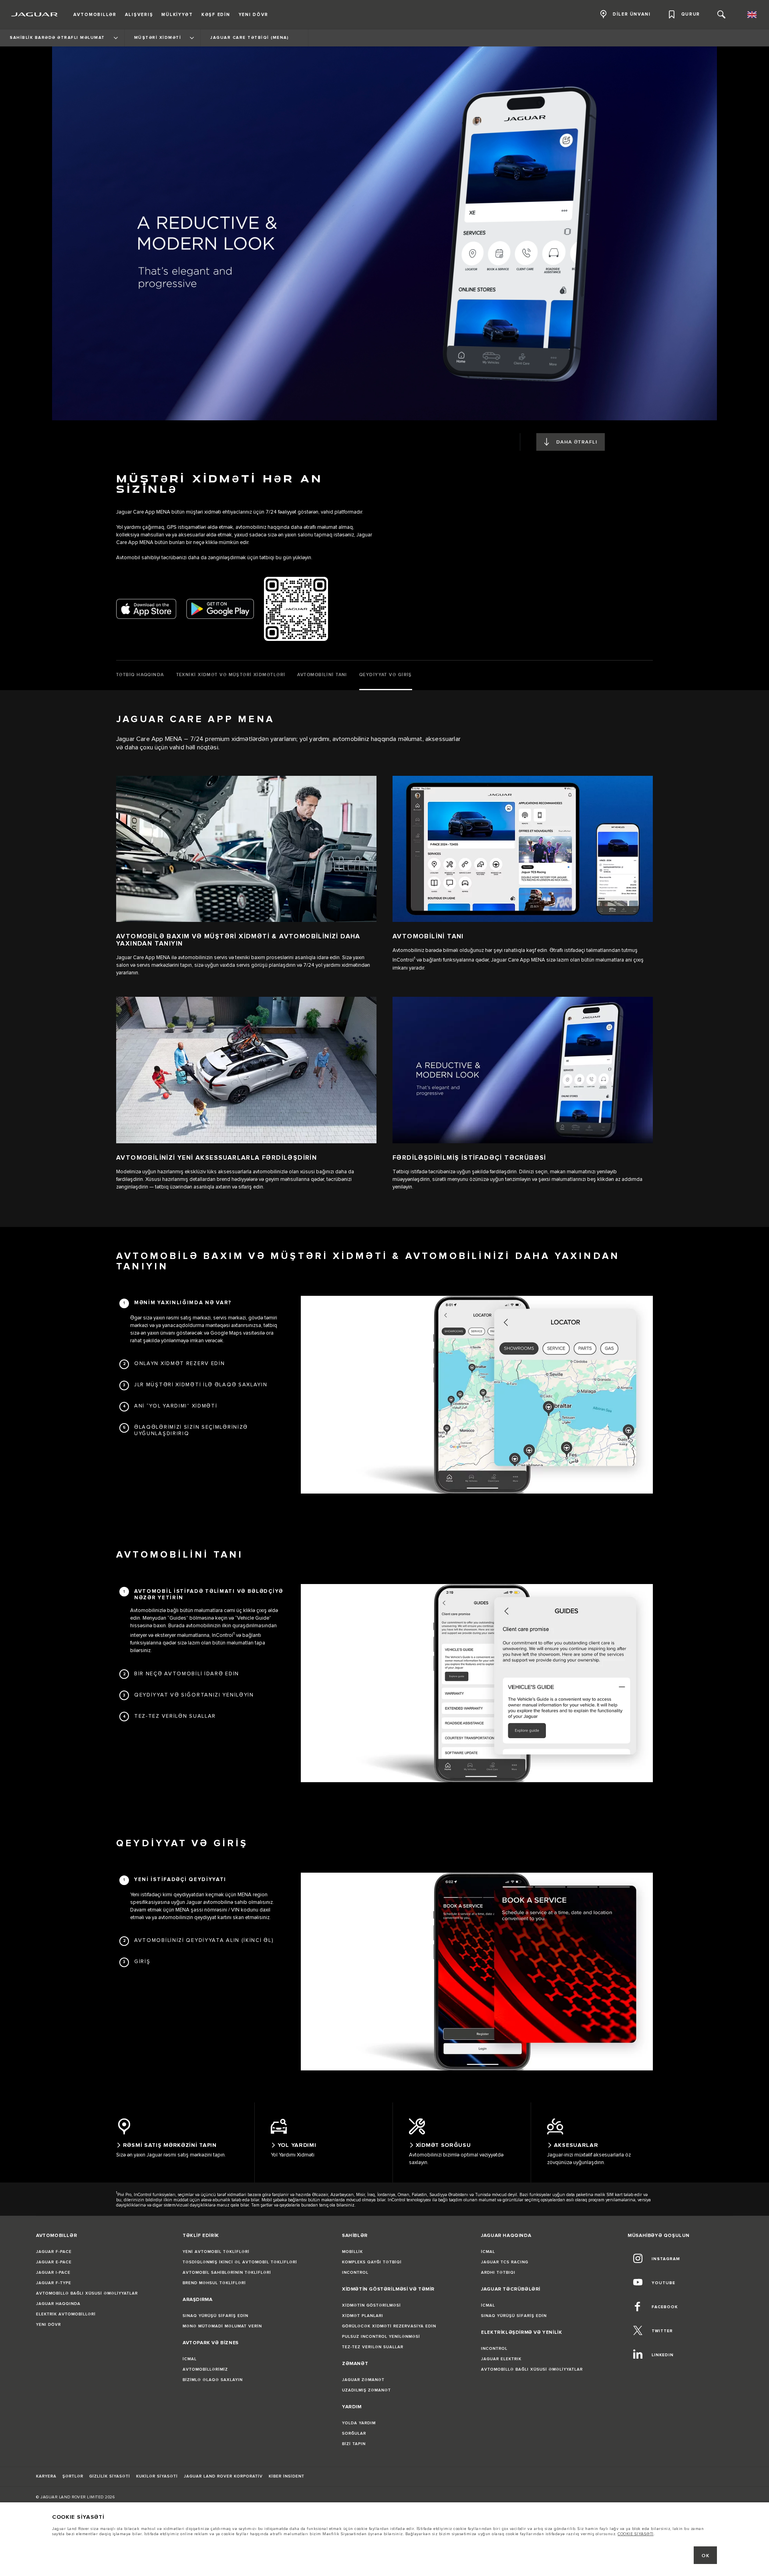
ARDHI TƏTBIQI (498, 2273)
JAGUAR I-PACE (53, 2273)
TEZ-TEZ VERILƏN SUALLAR (373, 2347)
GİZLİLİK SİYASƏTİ (110, 2476)
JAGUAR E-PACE (54, 2262)
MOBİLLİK (352, 2252)
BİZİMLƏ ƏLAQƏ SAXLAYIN (213, 2380)
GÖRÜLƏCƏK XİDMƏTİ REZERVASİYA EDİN (389, 2326)
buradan (310, 2205)
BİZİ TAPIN (354, 2444)
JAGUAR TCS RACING (505, 2262)
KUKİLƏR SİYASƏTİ (157, 2476)
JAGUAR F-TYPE (54, 2283)
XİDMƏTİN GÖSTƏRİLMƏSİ (371, 2305)
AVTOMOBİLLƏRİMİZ (205, 2369)
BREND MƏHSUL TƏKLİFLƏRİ (214, 2283)
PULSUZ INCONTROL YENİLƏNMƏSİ (381, 2337)
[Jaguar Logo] (35, 14)
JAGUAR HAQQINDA (58, 2304)
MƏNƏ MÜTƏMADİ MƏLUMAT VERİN (222, 2326)
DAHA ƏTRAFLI (577, 442)
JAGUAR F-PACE (54, 2252)
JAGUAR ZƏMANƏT (363, 2380)
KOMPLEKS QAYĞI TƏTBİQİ (372, 2262)
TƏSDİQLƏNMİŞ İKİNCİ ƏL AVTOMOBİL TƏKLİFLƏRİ (240, 2262)
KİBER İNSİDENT (287, 2476)
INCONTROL (355, 2273)
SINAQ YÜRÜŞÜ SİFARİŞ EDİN (215, 2316)
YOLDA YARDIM (359, 2423)
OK (706, 2556)
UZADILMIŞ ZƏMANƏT (366, 2390)
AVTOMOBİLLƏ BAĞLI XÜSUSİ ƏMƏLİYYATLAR (87, 2293)
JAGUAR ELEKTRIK (501, 2359)
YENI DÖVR (48, 2325)
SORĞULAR (354, 2433)
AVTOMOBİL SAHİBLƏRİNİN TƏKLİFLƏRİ (227, 2273)
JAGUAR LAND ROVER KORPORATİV (223, 2476)
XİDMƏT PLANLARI (363, 2316)
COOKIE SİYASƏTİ (636, 2534)
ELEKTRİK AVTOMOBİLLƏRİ (66, 2314)
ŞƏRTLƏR (73, 2476)
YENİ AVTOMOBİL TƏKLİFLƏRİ (216, 2252)
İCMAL (190, 2359)
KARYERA (46, 2476)
